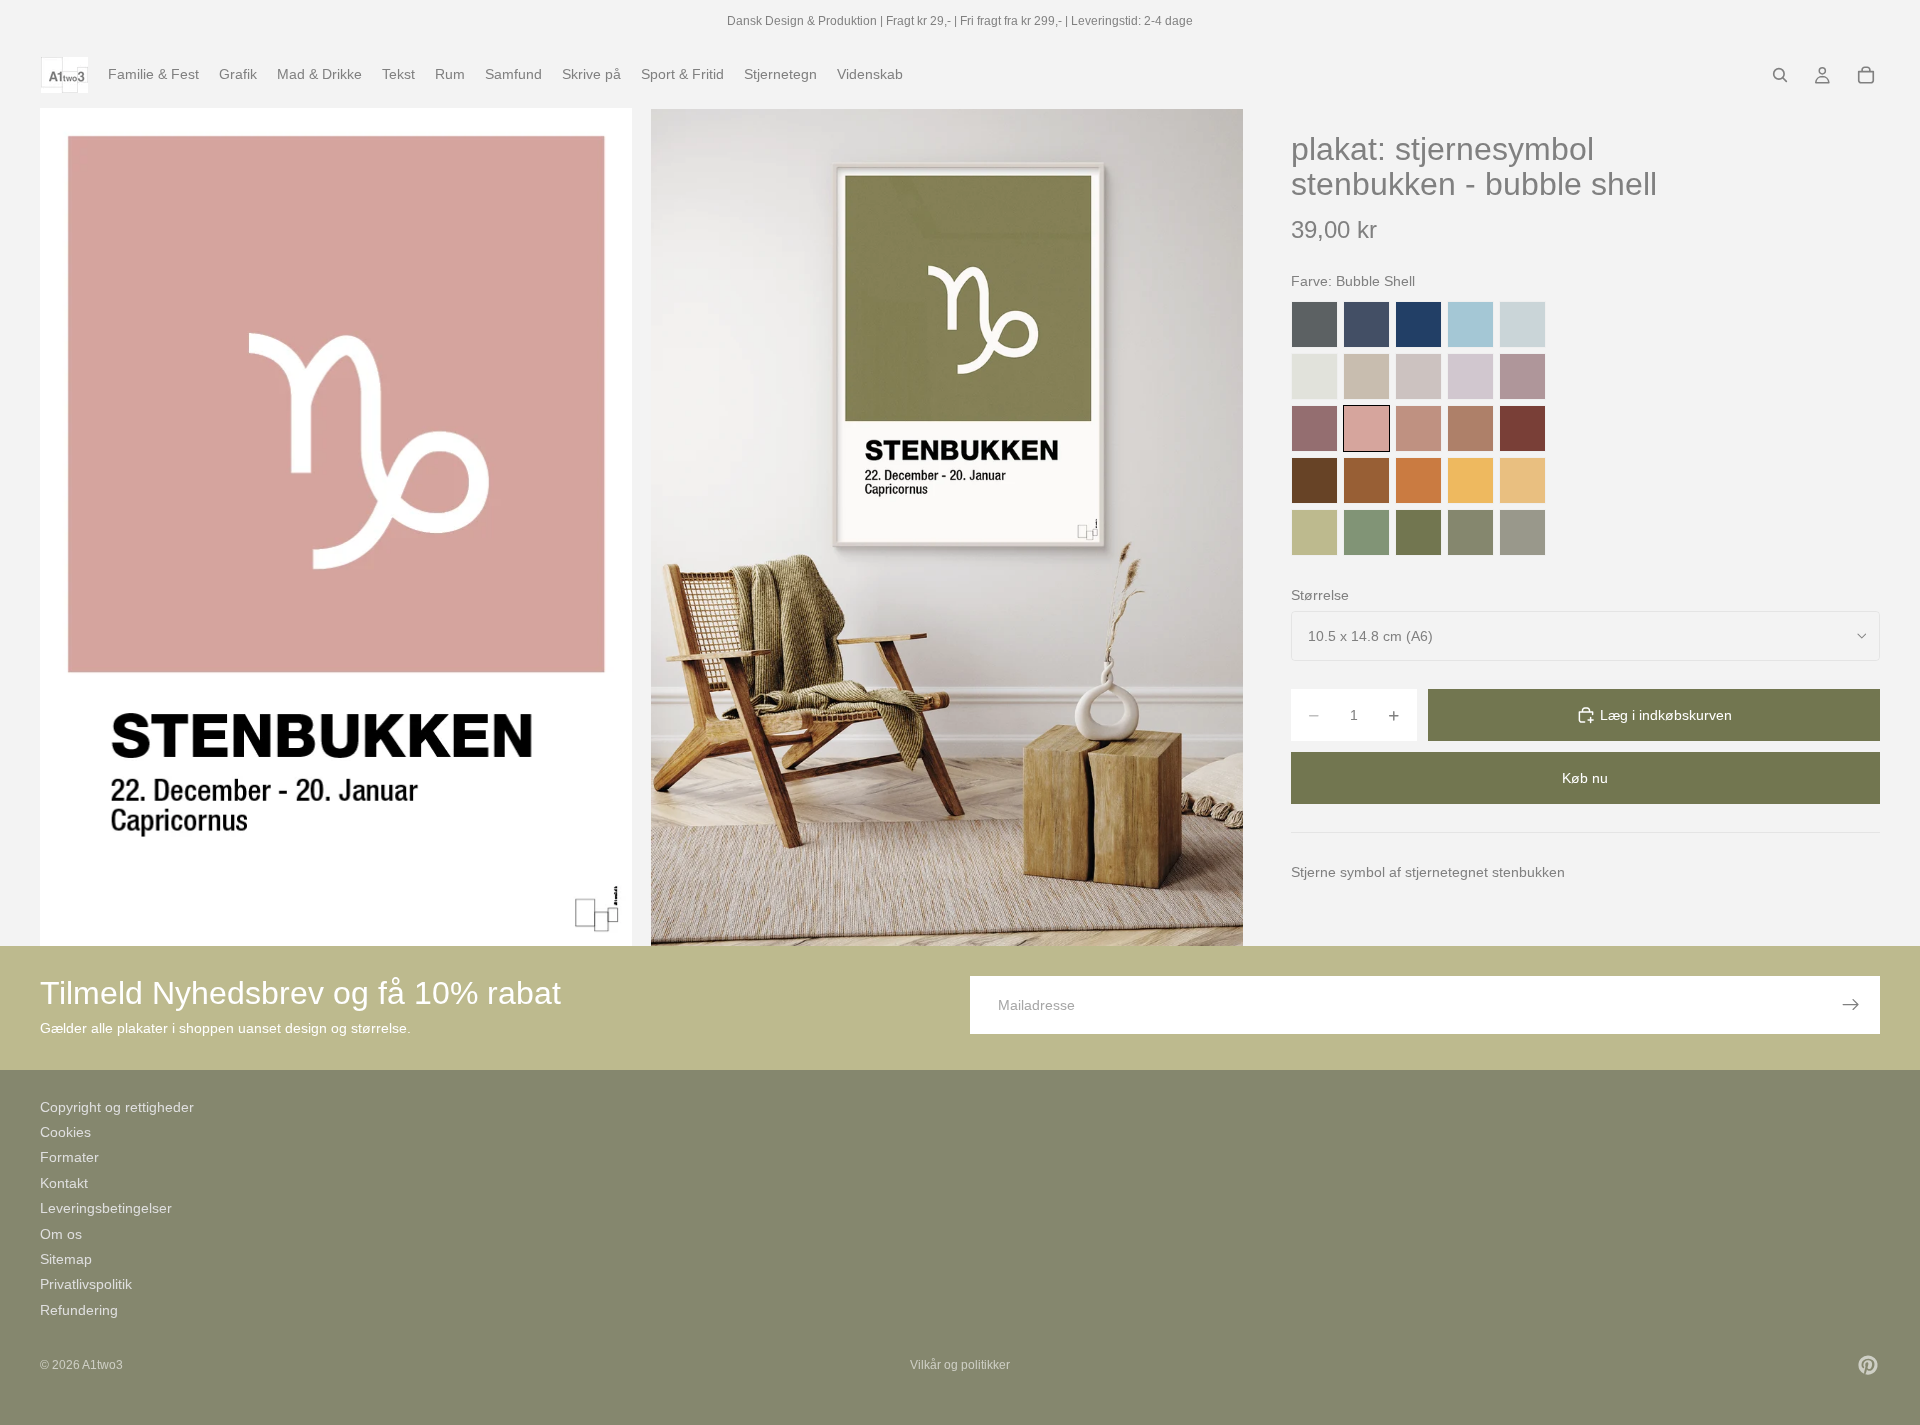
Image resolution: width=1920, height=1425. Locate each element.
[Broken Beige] (1418, 376)
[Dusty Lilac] (1470, 376)
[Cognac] (1366, 480)
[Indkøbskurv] (1866, 75)
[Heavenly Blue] (1470, 324)
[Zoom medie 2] (947, 527)
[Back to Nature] (1314, 532)
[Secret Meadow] (1418, 532)
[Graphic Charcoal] (1314, 324)
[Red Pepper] (1522, 428)
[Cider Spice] (1470, 428)
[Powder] (1418, 428)
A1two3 (102, 1365)
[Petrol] (1366, 324)
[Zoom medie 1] (336, 527)
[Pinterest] (1868, 1365)
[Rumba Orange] (1418, 480)
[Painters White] (1314, 376)
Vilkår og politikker (960, 1365)
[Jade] (1366, 532)
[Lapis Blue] (1418, 324)
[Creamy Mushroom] (1366, 376)
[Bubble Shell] (1366, 428)
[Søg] (1780, 75)
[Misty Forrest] (1470, 532)
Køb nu (1585, 778)
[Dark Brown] (1314, 480)
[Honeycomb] (1470, 480)
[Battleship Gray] (1522, 532)
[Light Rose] (1522, 376)
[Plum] (1314, 428)
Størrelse (1320, 595)
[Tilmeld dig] (1851, 1005)
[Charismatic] (1522, 480)
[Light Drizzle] (1522, 324)
